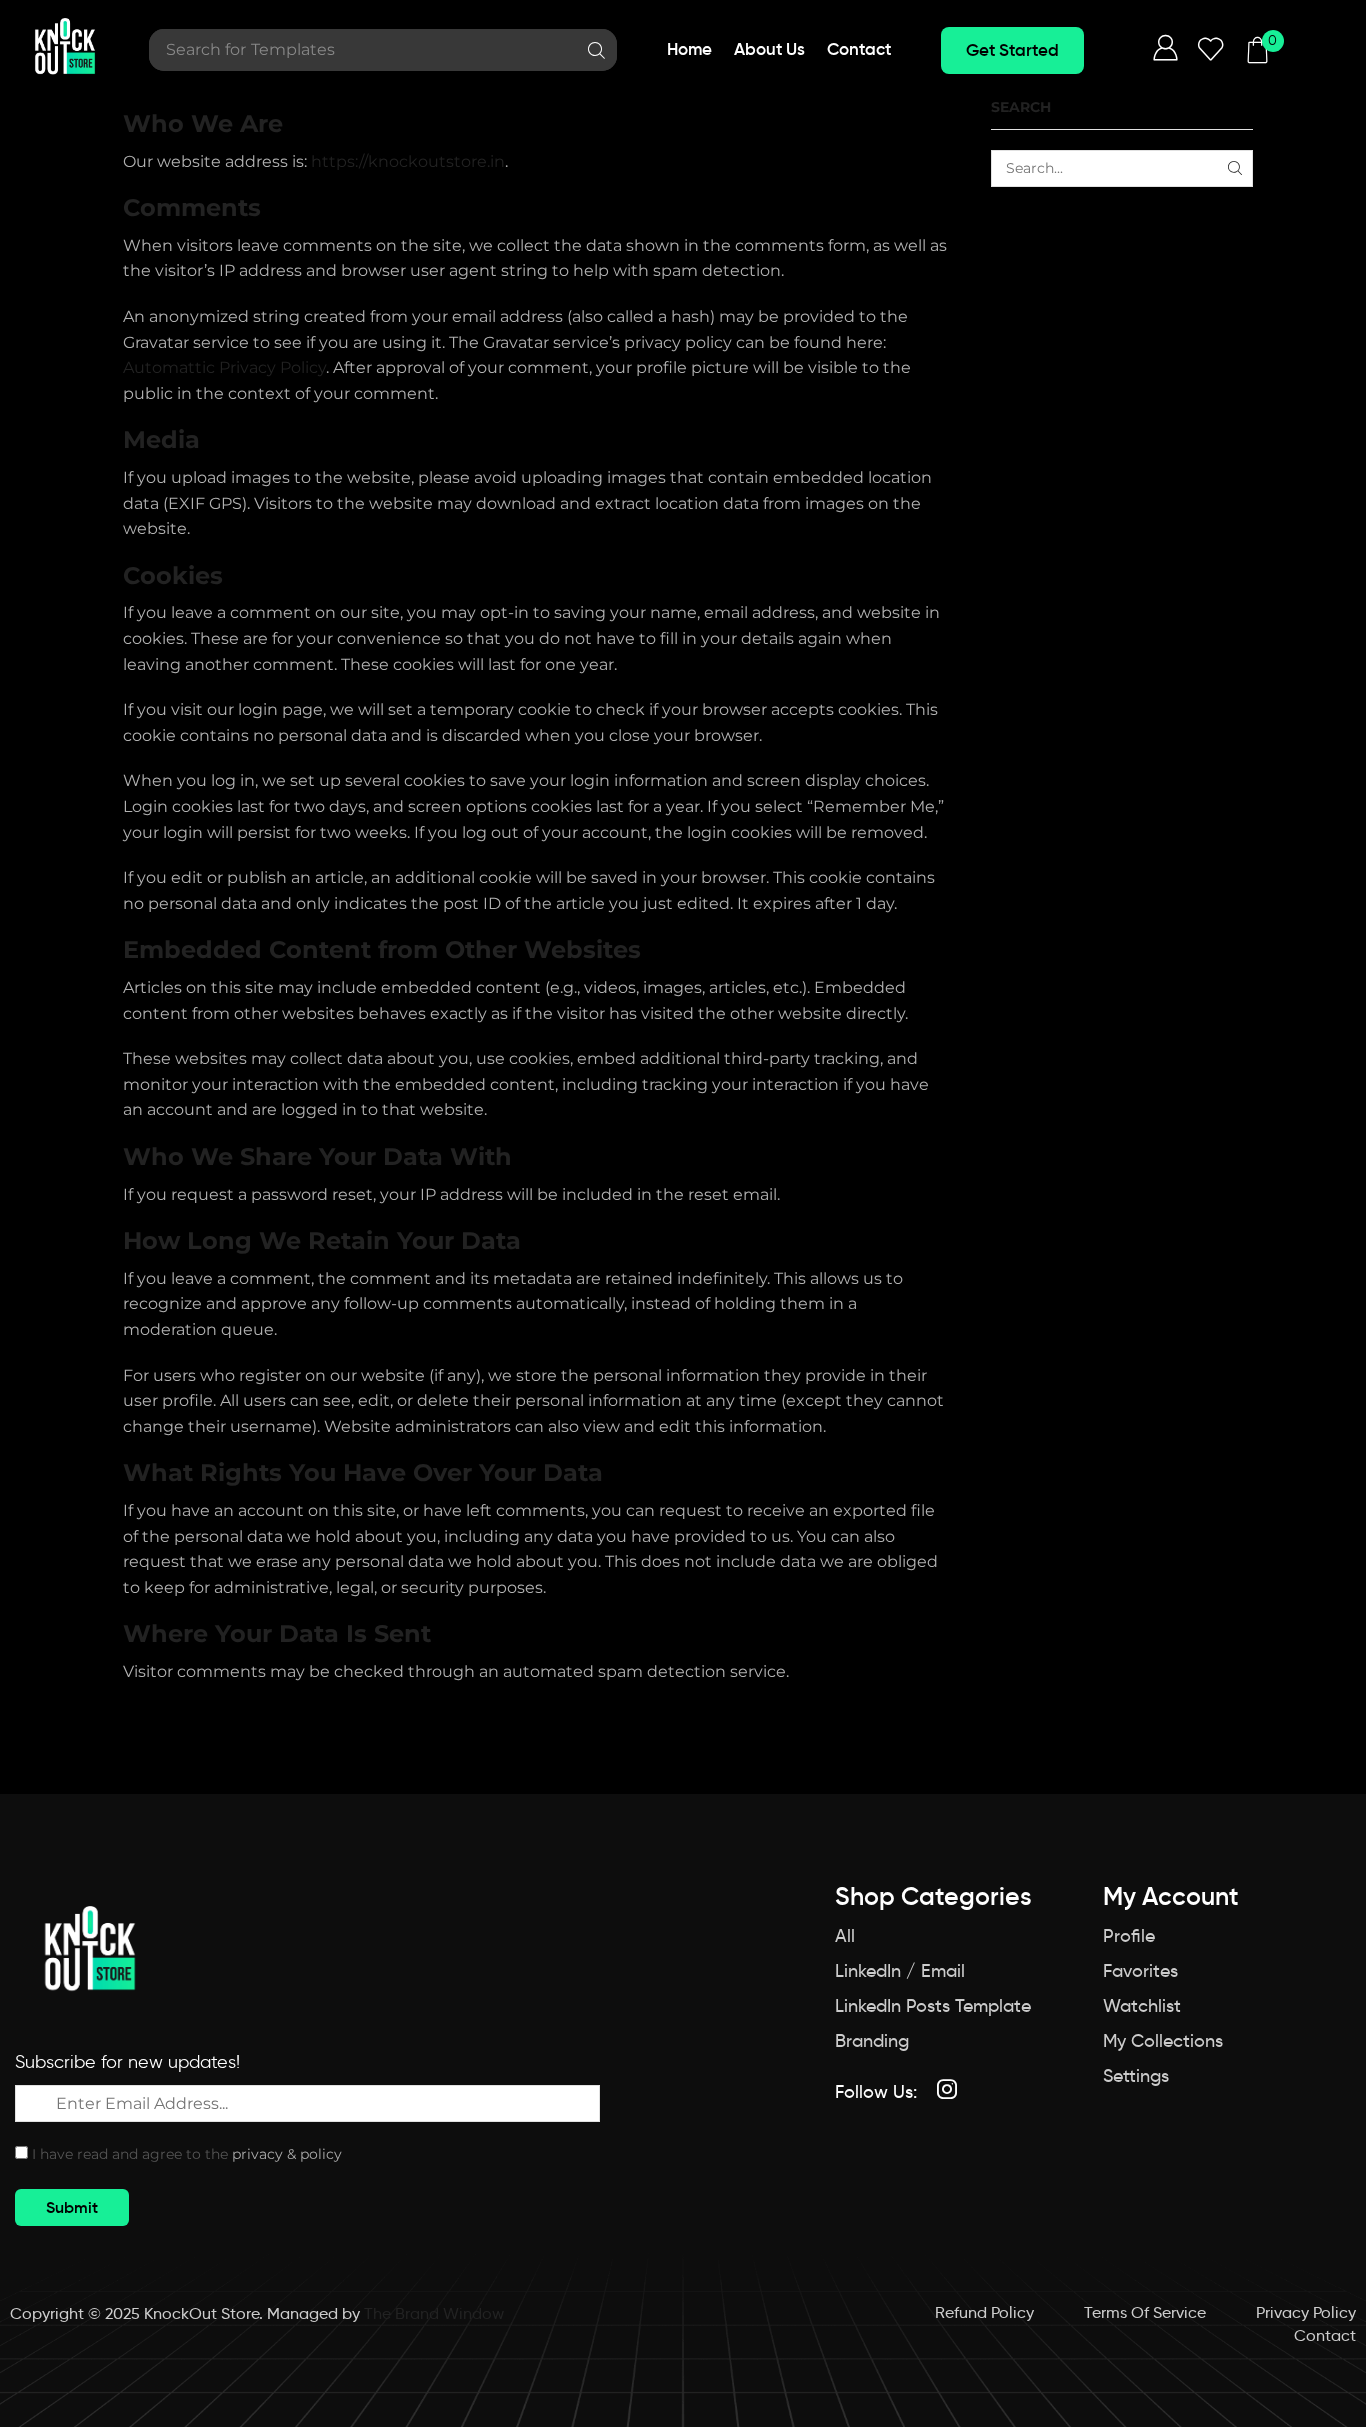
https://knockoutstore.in (408, 161)
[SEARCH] (1234, 168)
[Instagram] (947, 2089)
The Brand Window (434, 2313)
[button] (1012, 50)
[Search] (597, 50)
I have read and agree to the (187, 2154)
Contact (1325, 2335)
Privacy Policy (1306, 2312)
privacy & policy (287, 2154)
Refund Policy (984, 2312)
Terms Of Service (1145, 2312)
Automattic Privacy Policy (224, 367)
